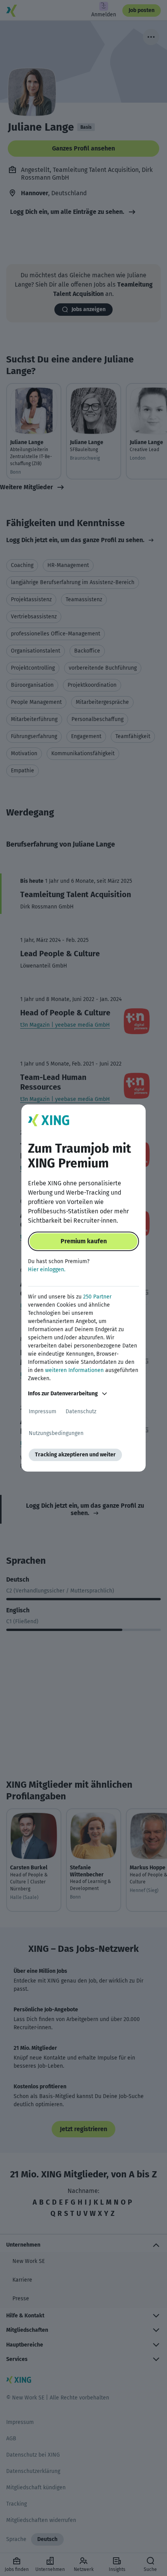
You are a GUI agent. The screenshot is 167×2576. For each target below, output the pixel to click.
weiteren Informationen (74, 1370)
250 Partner (97, 1297)
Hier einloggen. (47, 1270)
